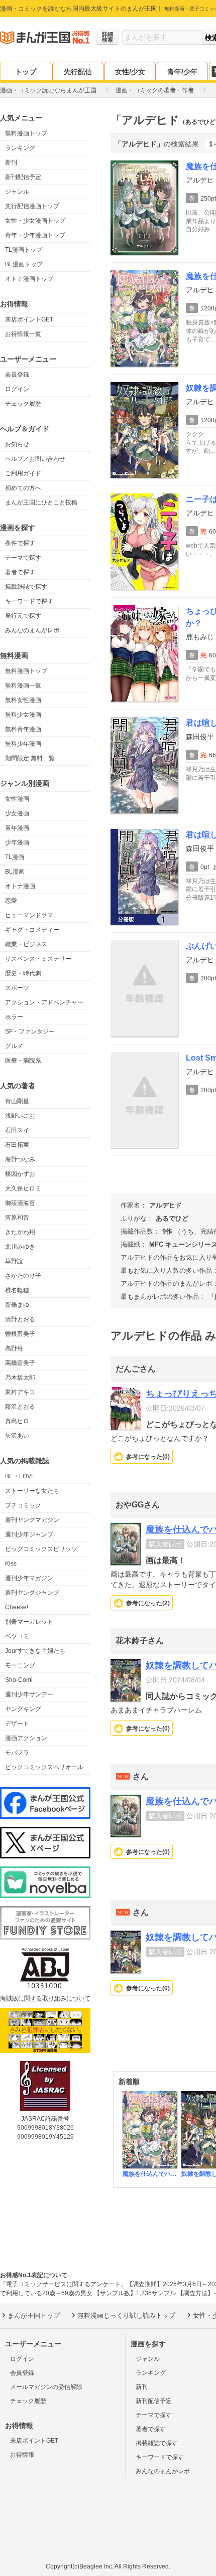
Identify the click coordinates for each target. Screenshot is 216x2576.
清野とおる (20, 1319)
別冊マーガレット (29, 1622)
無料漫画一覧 (23, 685)
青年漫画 (17, 828)
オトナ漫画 (20, 886)
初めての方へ (23, 488)
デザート (17, 1724)
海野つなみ (20, 1159)
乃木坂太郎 (20, 1378)
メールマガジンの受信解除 (46, 2387)
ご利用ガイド (23, 473)
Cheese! (17, 1607)
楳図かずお (20, 1174)
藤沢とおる (20, 1407)
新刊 (11, 162)
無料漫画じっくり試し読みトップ (126, 2315)
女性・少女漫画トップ (35, 221)
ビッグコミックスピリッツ (41, 1549)
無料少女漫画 (23, 715)
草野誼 (14, 1261)
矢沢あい (17, 1436)
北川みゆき (20, 1247)
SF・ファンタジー (30, 1032)
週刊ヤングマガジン (32, 1520)
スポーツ (17, 988)
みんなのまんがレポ (32, 630)
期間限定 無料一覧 (30, 758)
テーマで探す (23, 558)
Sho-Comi (19, 1680)
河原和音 (17, 1218)
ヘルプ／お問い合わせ (35, 459)
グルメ (14, 1046)
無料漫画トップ (26, 133)
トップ (26, 72)
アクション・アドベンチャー (44, 1002)
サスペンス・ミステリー (38, 959)
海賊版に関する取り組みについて (45, 1998)
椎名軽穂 (17, 1290)
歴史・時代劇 (23, 973)
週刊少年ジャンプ (29, 1534)
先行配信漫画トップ (32, 206)
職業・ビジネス (26, 944)
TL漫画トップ (24, 250)
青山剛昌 (17, 1101)
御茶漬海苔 (20, 1203)
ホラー (14, 1017)
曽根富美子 (20, 1334)
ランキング (20, 148)
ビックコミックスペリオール (44, 1767)
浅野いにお (20, 1116)
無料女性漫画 (23, 700)
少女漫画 (17, 813)
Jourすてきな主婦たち (35, 1651)
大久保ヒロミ (23, 1188)
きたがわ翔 (20, 1232)
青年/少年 (182, 72)
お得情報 (22, 2455)
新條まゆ (17, 1305)
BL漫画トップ (24, 264)
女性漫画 (17, 799)
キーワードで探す (29, 601)
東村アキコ (20, 1392)
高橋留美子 (20, 1363)
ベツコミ (17, 1636)
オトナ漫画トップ (29, 279)
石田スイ (17, 1130)
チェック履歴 (23, 404)
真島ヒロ (17, 1421)
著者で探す (20, 572)
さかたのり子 (23, 1276)
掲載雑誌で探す (26, 587)
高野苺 (14, 1348)
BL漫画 (15, 872)
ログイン (17, 389)
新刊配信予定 (23, 177)
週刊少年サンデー (29, 1694)
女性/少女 (130, 72)
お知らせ (17, 444)
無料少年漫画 (23, 744)
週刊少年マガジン (29, 1578)
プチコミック (23, 1505)
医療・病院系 (23, 1061)
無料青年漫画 (23, 729)
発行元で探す (23, 616)
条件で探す (20, 543)
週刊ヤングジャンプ (32, 1593)
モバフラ (17, 1753)
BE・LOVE (20, 1476)
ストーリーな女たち (32, 1491)
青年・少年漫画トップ (35, 235)
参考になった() (148, 1457)
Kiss (11, 1564)
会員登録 (17, 375)
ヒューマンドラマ (29, 915)
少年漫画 (17, 842)
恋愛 (11, 901)
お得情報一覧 (23, 334)
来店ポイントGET (29, 319)
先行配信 (78, 72)
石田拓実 (17, 1145)
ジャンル (17, 192)
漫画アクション (26, 1738)
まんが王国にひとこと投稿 (41, 502)
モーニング (20, 1665)
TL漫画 (15, 857)
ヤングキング (23, 1709)
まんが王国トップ (34, 2315)
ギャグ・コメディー (32, 930)
